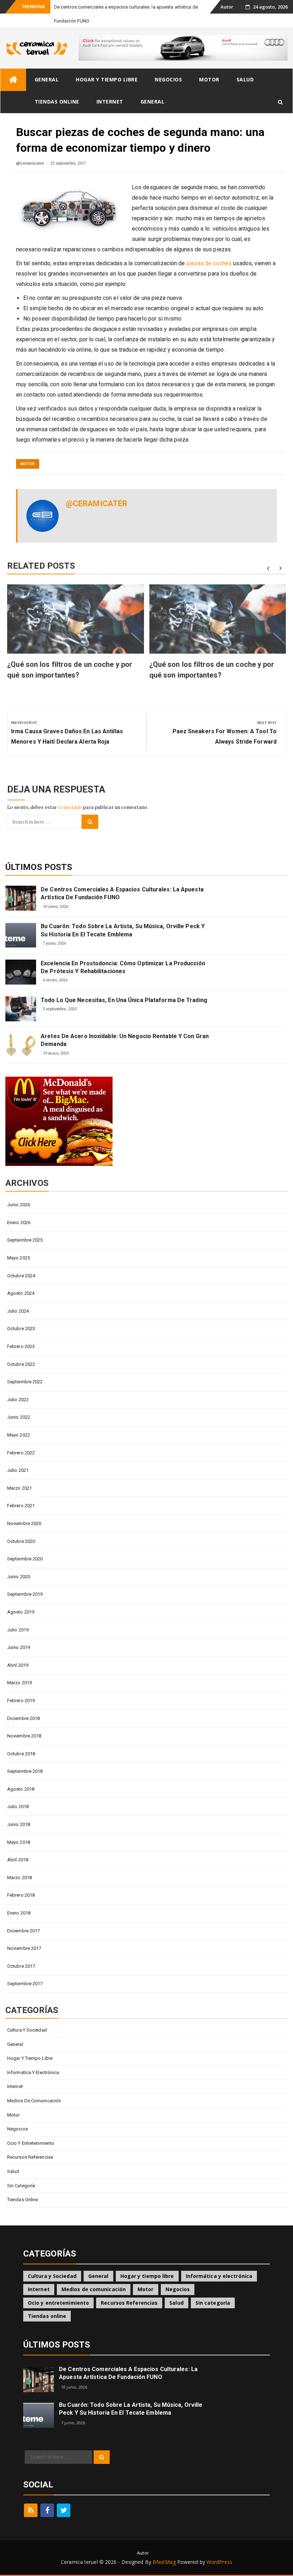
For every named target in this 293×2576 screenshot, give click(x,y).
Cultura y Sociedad (27, 2030)
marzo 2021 (19, 1488)
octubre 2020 (21, 1541)
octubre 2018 (21, 1754)
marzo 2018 (19, 1878)
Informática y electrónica (33, 2072)
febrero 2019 (21, 1700)
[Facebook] (47, 2510)
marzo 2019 (19, 1683)
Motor (209, 79)
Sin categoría (21, 2186)
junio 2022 (19, 1417)
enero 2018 (19, 1913)
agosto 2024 (21, 1293)
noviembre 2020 (24, 1523)
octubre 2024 (21, 1276)
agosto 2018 (21, 1789)
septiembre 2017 (25, 1984)
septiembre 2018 (25, 1771)
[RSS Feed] (31, 2510)
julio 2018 (18, 1807)
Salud (245, 79)
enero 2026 (19, 1222)
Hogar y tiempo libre (107, 79)
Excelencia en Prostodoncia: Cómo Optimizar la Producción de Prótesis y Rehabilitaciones (123, 967)
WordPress (219, 2562)
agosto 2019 (21, 1612)
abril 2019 (18, 1665)
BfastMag (164, 2562)
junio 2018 (19, 1824)
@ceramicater (30, 163)
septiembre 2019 (25, 1594)
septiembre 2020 (25, 1559)
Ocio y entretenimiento (31, 2143)
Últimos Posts (39, 867)
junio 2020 (19, 1577)
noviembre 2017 (24, 1948)
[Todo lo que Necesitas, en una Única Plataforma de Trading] (21, 1009)
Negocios (168, 79)
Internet (110, 102)
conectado (70, 807)
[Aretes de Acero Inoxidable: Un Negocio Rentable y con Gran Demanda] (21, 1045)
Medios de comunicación (34, 2101)
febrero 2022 (21, 1453)
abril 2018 (18, 1860)
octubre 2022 (21, 1364)
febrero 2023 (21, 1346)
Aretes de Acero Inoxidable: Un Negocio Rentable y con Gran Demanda (125, 1040)
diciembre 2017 (23, 1931)
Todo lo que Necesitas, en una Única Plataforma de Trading (124, 1000)
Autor (227, 7)
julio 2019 (18, 1630)
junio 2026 (19, 1205)
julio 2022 (18, 1400)
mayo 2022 (19, 1435)
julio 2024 (18, 1311)
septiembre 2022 (25, 1382)
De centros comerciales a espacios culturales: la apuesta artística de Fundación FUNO (122, 893)
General (47, 79)
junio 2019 (19, 1647)
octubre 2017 (21, 1966)
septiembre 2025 (25, 1240)
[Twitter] (64, 2510)
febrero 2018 (21, 1895)
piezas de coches (209, 263)
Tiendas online (57, 102)
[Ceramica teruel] (13, 80)
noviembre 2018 (24, 1736)
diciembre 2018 (23, 1718)
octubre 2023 (21, 1329)
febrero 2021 (21, 1506)
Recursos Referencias (30, 2157)
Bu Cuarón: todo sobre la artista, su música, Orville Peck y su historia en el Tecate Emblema (123, 930)
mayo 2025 (19, 1258)
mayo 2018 (19, 1842)
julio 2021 (18, 1470)
